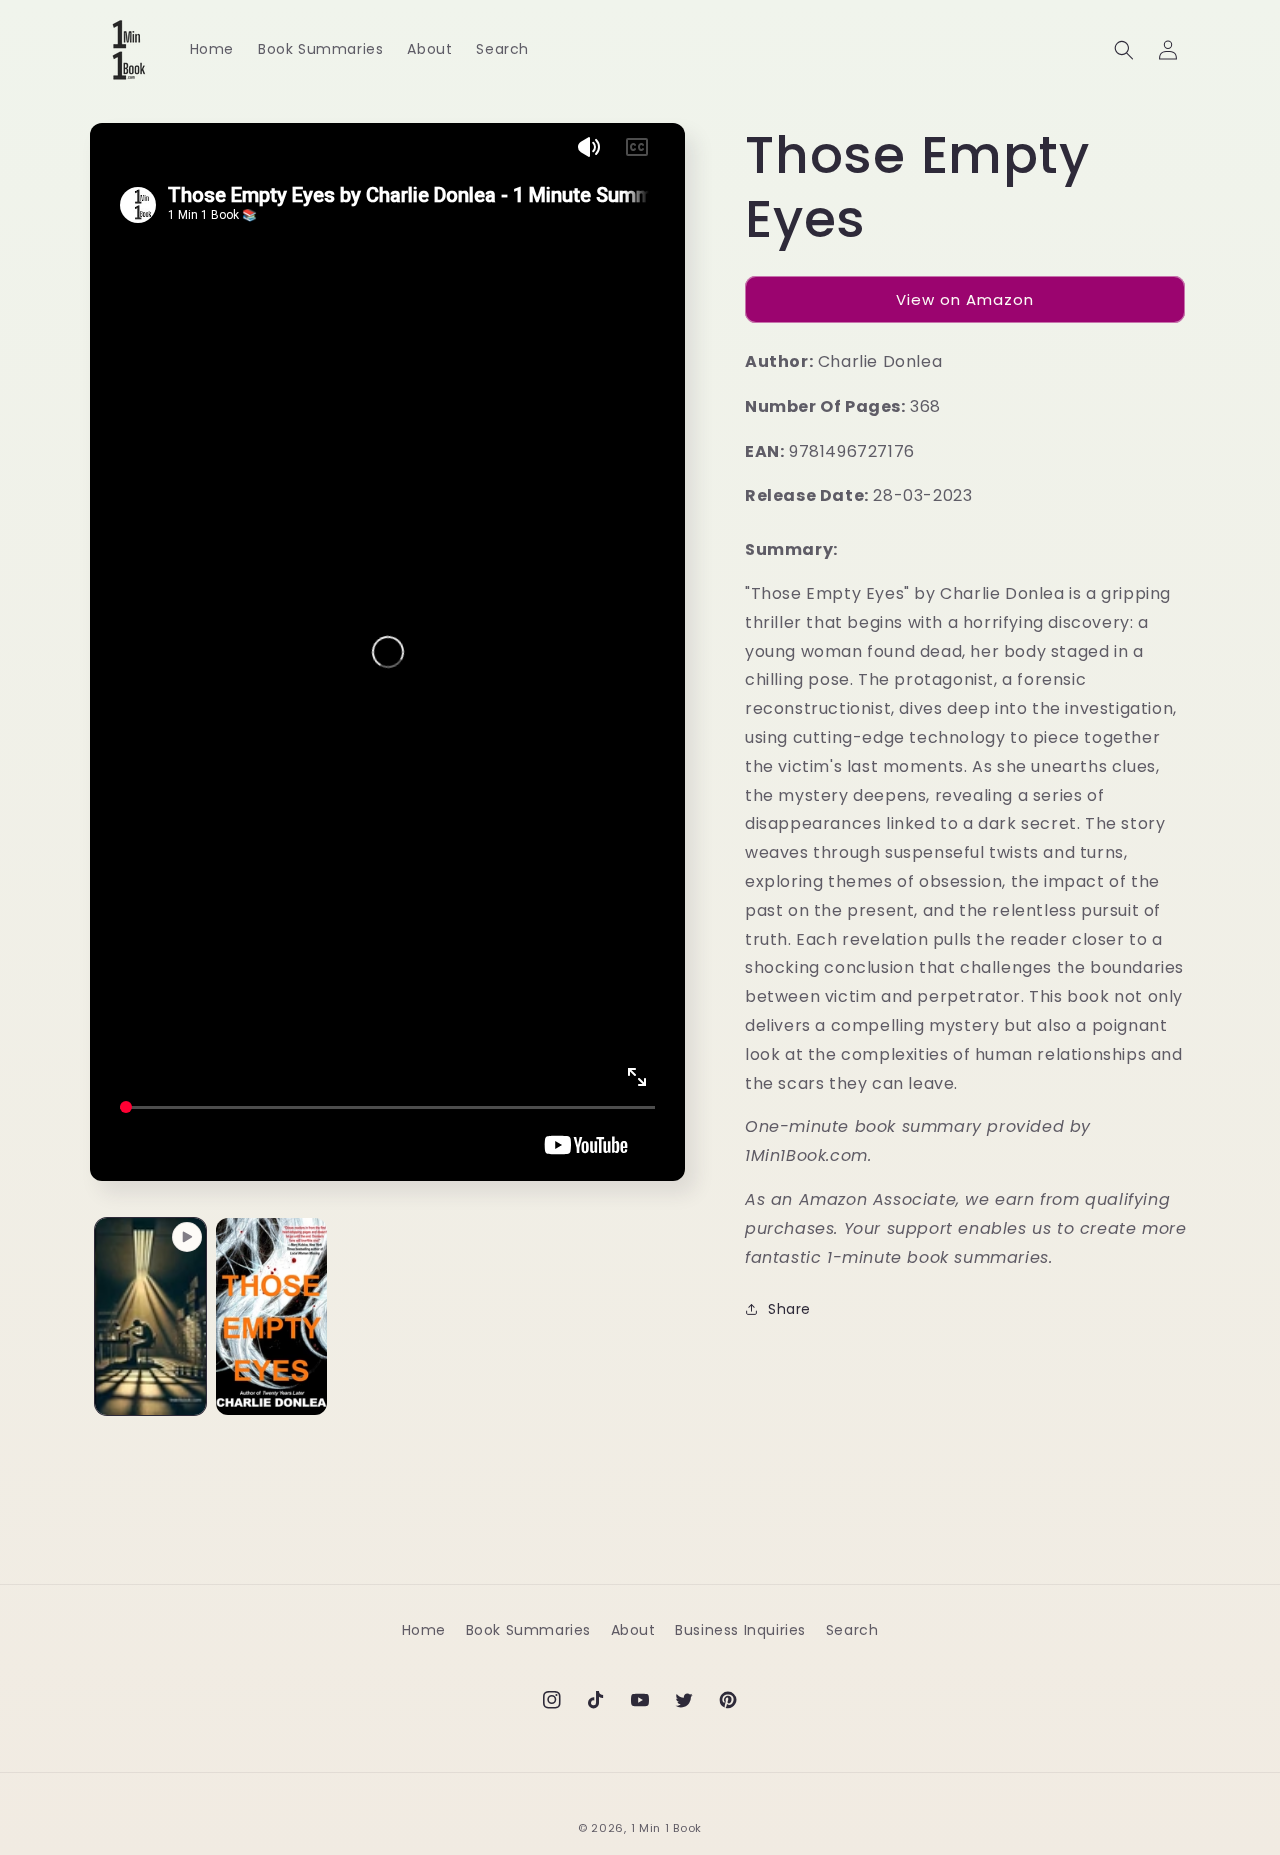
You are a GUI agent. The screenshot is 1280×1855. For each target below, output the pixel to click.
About (633, 1630)
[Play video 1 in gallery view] (150, 1316)
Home (424, 1630)
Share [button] (789, 1309)
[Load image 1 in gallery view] (271, 1316)
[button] (1124, 50)
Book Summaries (528, 1630)
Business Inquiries (740, 1630)
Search (852, 1630)
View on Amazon (965, 299)
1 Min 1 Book (666, 1828)
